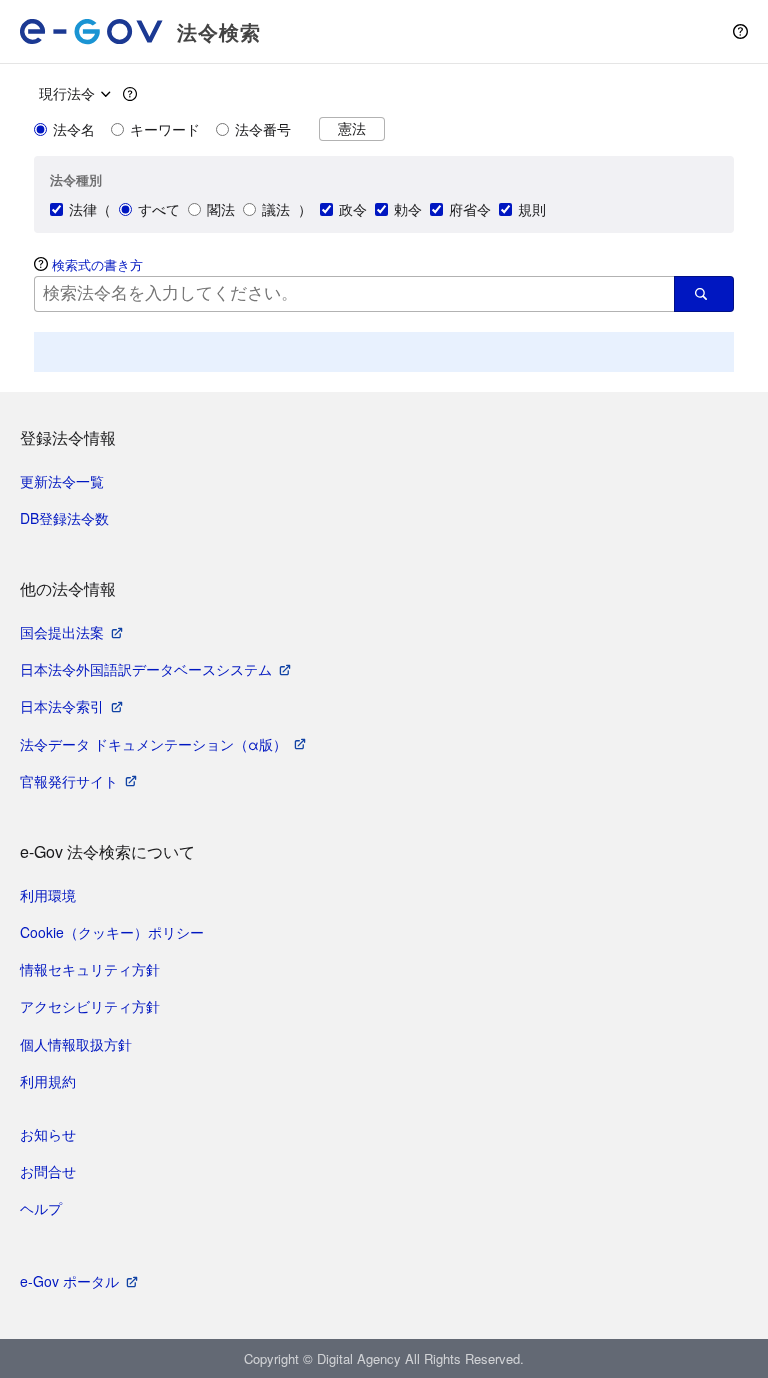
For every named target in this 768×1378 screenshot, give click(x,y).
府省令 (470, 209)
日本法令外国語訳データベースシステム (146, 669)
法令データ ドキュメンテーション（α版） (153, 744)
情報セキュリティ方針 (90, 969)
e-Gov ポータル (69, 1281)
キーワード (165, 129)
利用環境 (48, 895)
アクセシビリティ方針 (90, 1006)
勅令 (408, 209)
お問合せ (48, 1171)
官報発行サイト (69, 781)
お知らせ (48, 1134)
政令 (353, 209)
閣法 (221, 209)
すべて (159, 209)
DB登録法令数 (64, 518)
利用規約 (48, 1081)
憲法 (352, 128)
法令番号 (263, 129)
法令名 (74, 129)
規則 (532, 209)
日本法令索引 (62, 706)
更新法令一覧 (62, 481)
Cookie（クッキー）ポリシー (112, 932)
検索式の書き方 (97, 264)
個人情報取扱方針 (76, 1044)
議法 (276, 209)
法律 (83, 209)
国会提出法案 (62, 632)
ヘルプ (41, 1208)
